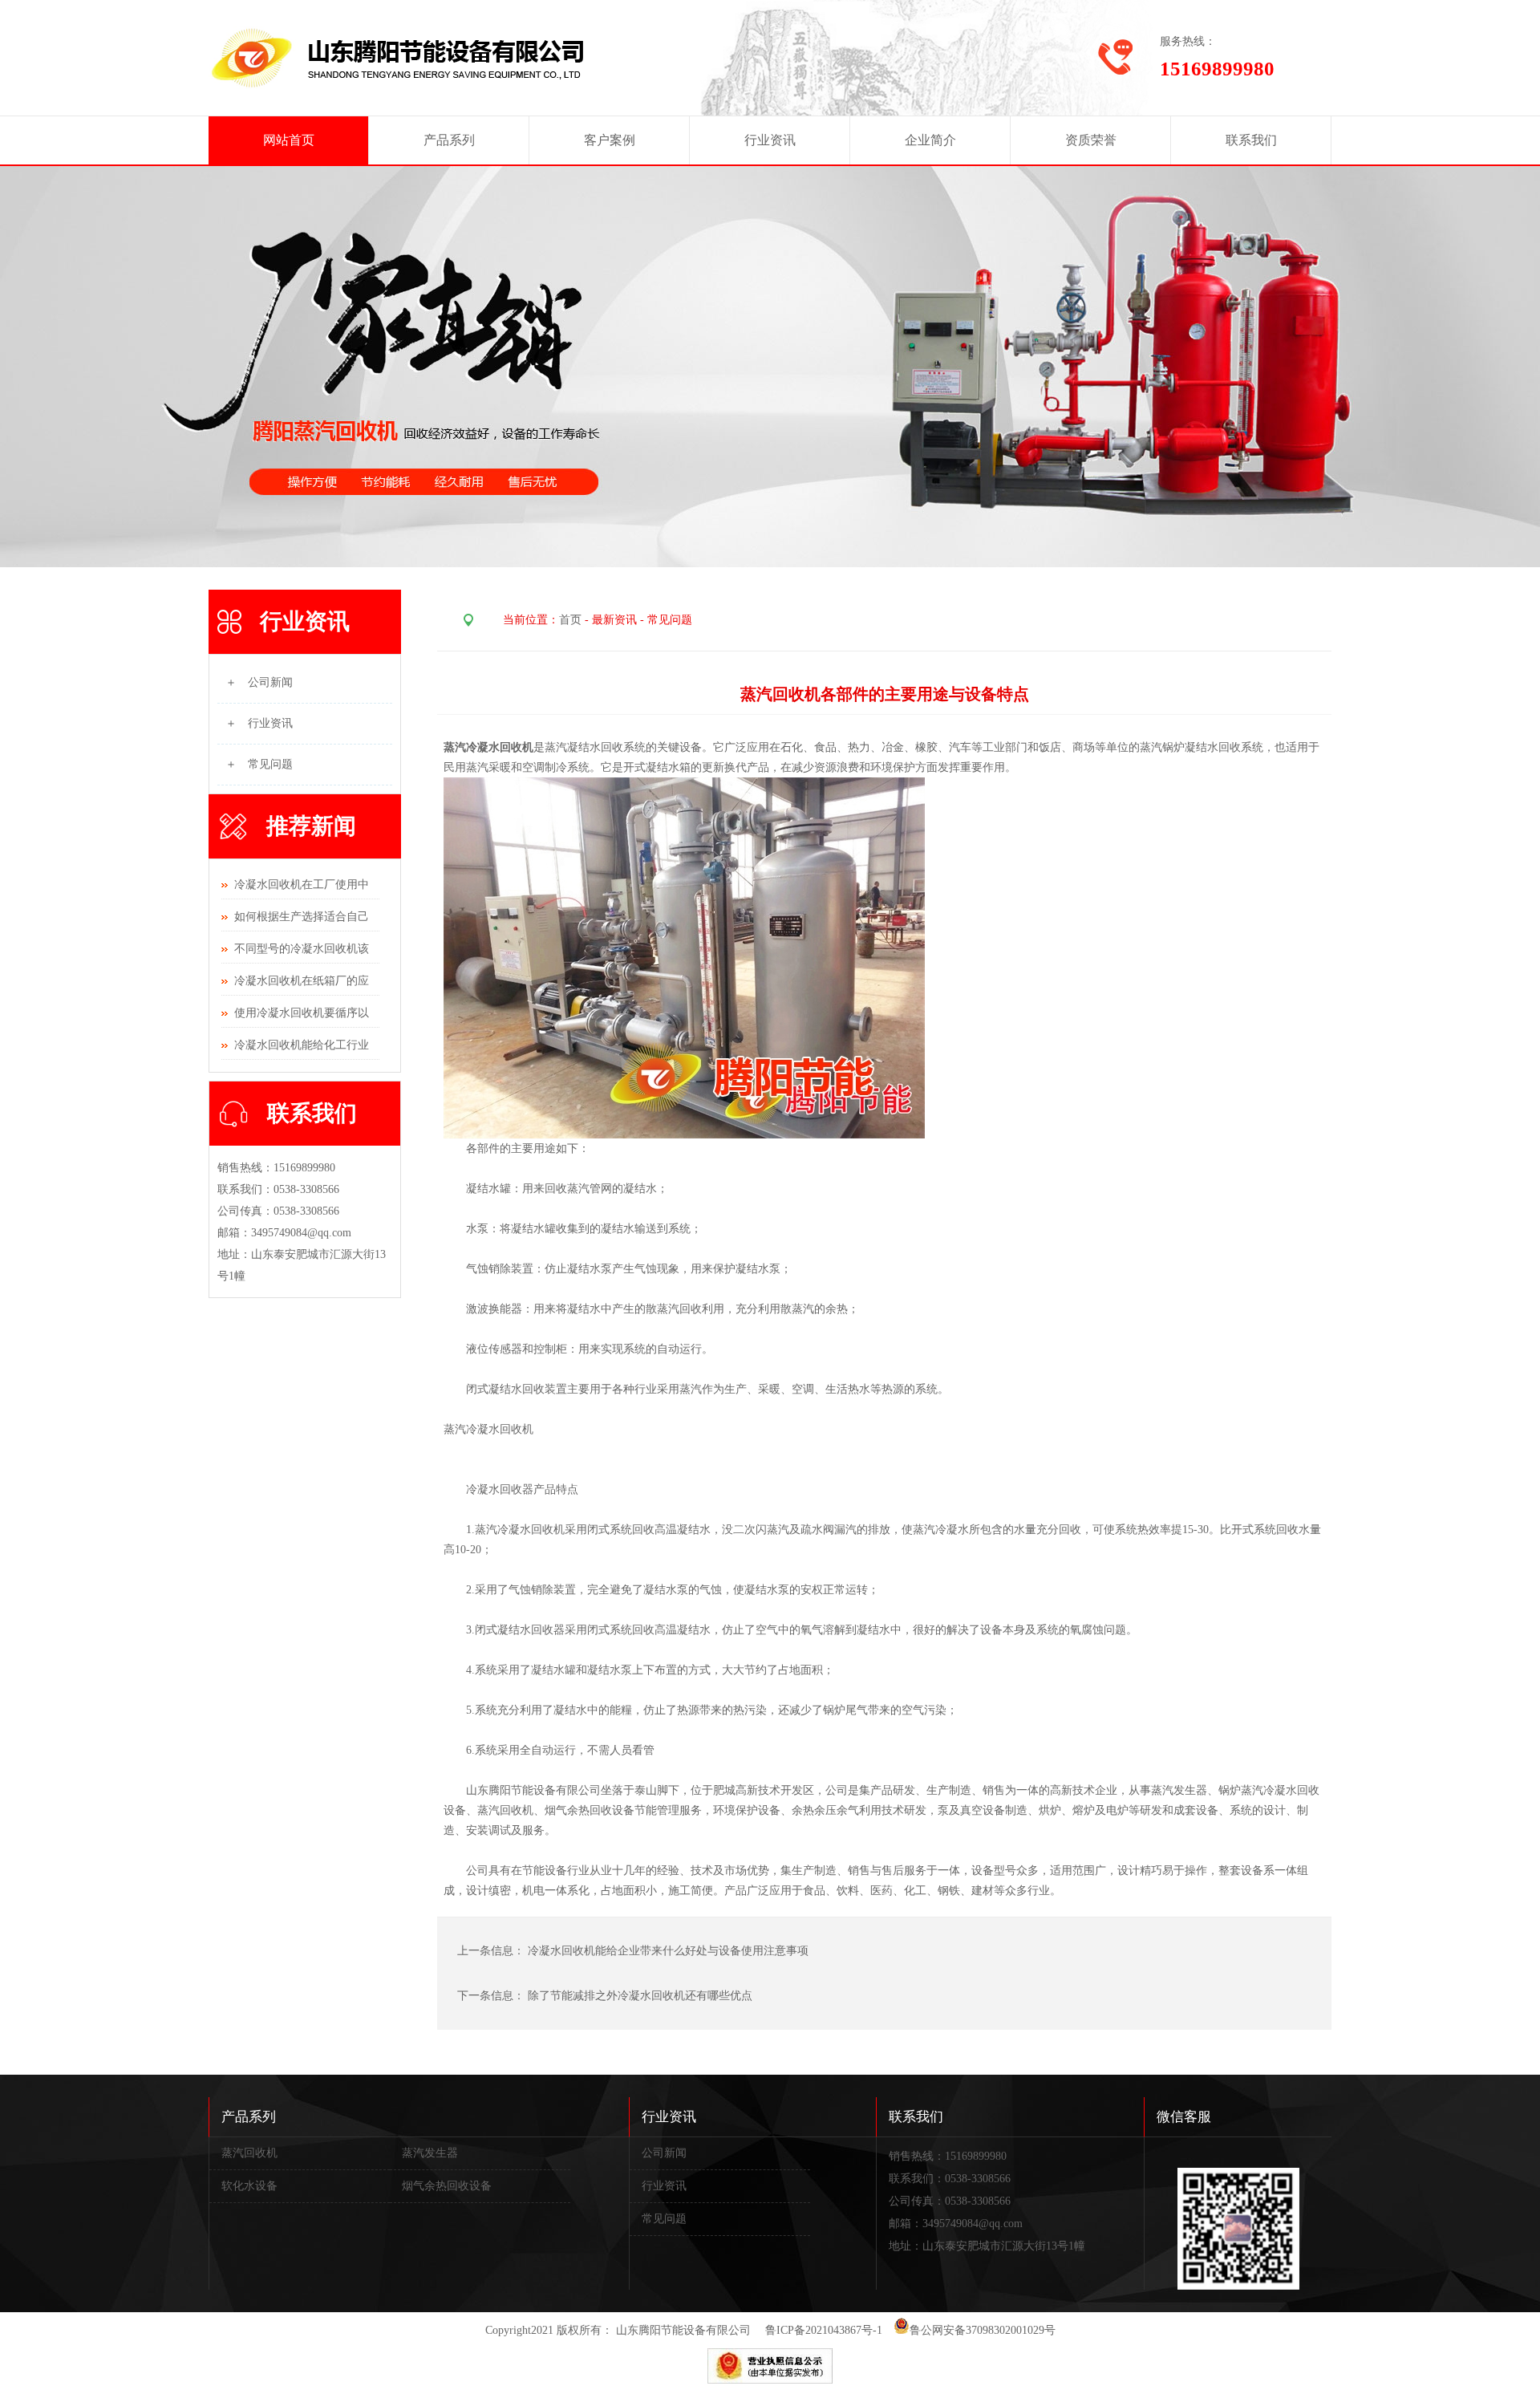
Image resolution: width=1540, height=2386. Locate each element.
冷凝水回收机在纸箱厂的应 (302, 981)
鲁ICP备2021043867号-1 (824, 2330)
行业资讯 (770, 140)
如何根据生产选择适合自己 (302, 917)
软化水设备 (249, 2186)
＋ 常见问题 (259, 764)
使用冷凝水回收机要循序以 (302, 1013)
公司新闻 (664, 2153)
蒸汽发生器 (430, 2153)
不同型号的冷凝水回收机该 (302, 949)
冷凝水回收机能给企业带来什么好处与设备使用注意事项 (670, 1951)
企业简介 (930, 140)
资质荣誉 (1091, 140)
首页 (570, 620)
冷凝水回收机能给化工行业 (302, 1045)
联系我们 (1251, 140)
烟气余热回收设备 (447, 2186)
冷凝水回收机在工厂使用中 (302, 885)
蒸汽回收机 (249, 2153)
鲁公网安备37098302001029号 (983, 2330)
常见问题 (664, 2219)
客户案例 (610, 140)
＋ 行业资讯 (259, 723)
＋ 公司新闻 (259, 682)
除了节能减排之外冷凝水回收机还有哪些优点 (640, 1996)
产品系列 (449, 140)
